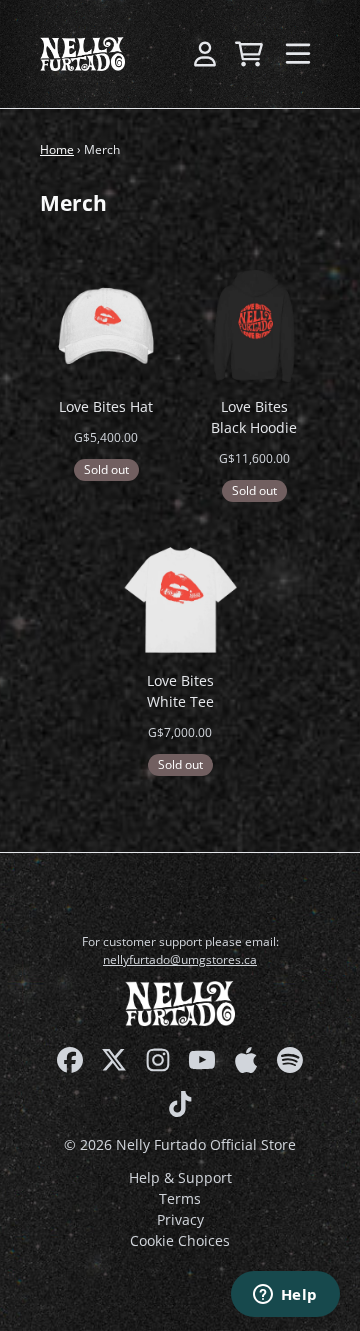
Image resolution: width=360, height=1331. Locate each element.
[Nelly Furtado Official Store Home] (82, 54)
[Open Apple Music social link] (246, 1060)
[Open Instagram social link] (158, 1060)
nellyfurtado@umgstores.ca (180, 959)
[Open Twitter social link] (114, 1060)
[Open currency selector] (161, 54)
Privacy (180, 1219)
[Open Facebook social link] (70, 1060)
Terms (180, 1198)
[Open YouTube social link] (202, 1060)
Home (57, 149)
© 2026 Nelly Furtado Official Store (180, 1144)
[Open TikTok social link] (180, 1104)
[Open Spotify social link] (290, 1060)
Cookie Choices (180, 1240)
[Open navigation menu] (298, 54)
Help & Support (180, 1177)
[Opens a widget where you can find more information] (285, 1296)
